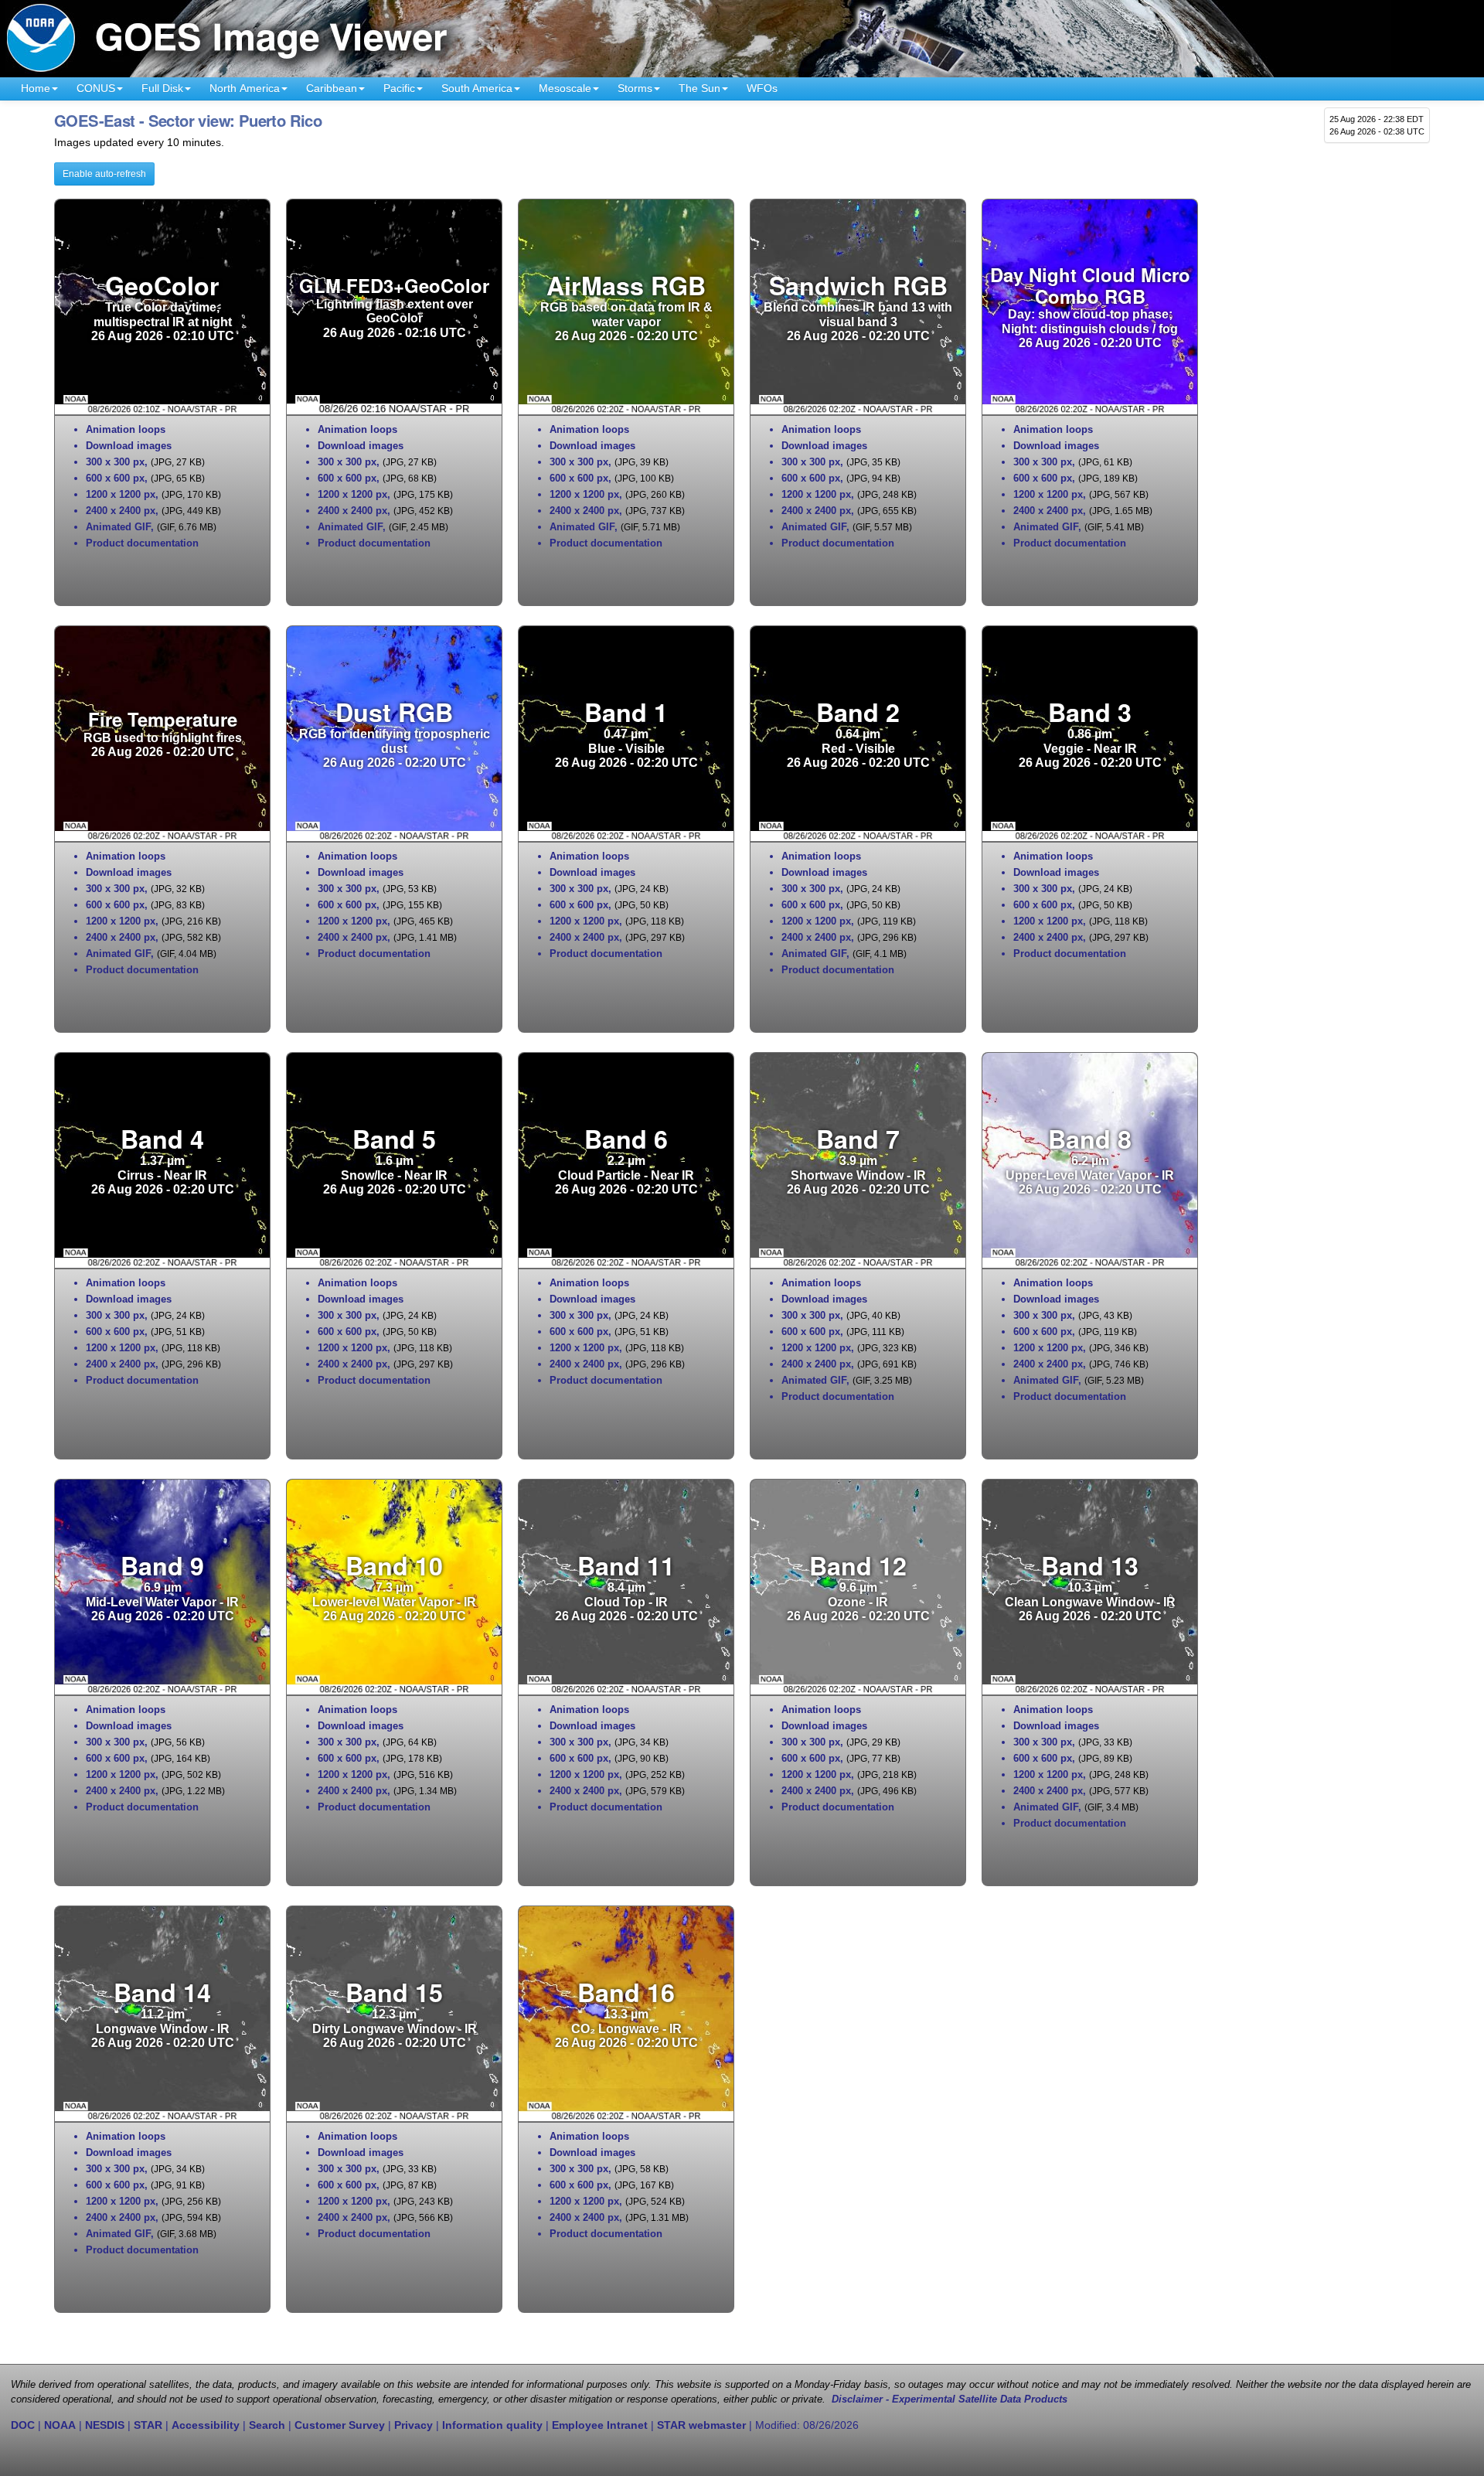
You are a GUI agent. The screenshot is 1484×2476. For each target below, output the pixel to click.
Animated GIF (118, 527)
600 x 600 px (115, 478)
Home (36, 88)
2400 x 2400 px (121, 511)
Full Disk (162, 88)
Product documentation (142, 543)
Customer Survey (340, 2425)
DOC (23, 2425)
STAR (148, 2425)
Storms (635, 88)
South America (477, 88)
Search (267, 2425)
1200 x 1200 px (121, 494)
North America (245, 88)
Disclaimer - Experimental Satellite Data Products (950, 2399)
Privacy (414, 2425)
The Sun (699, 88)
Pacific (399, 88)
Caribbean (332, 88)
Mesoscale (565, 88)
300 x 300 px (115, 462)
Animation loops (126, 429)
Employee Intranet (600, 2425)
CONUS (96, 88)
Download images (129, 446)
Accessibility (206, 2425)
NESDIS (105, 2425)
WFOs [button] (762, 88)
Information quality (492, 2425)
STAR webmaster (701, 2425)
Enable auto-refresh (104, 174)
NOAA (60, 2425)
